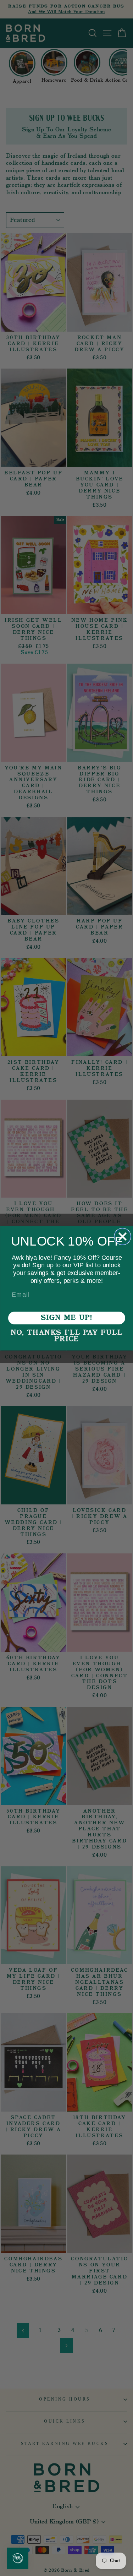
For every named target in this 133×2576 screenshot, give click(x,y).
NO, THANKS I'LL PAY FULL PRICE (67, 1336)
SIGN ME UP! (67, 1318)
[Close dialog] (123, 1236)
